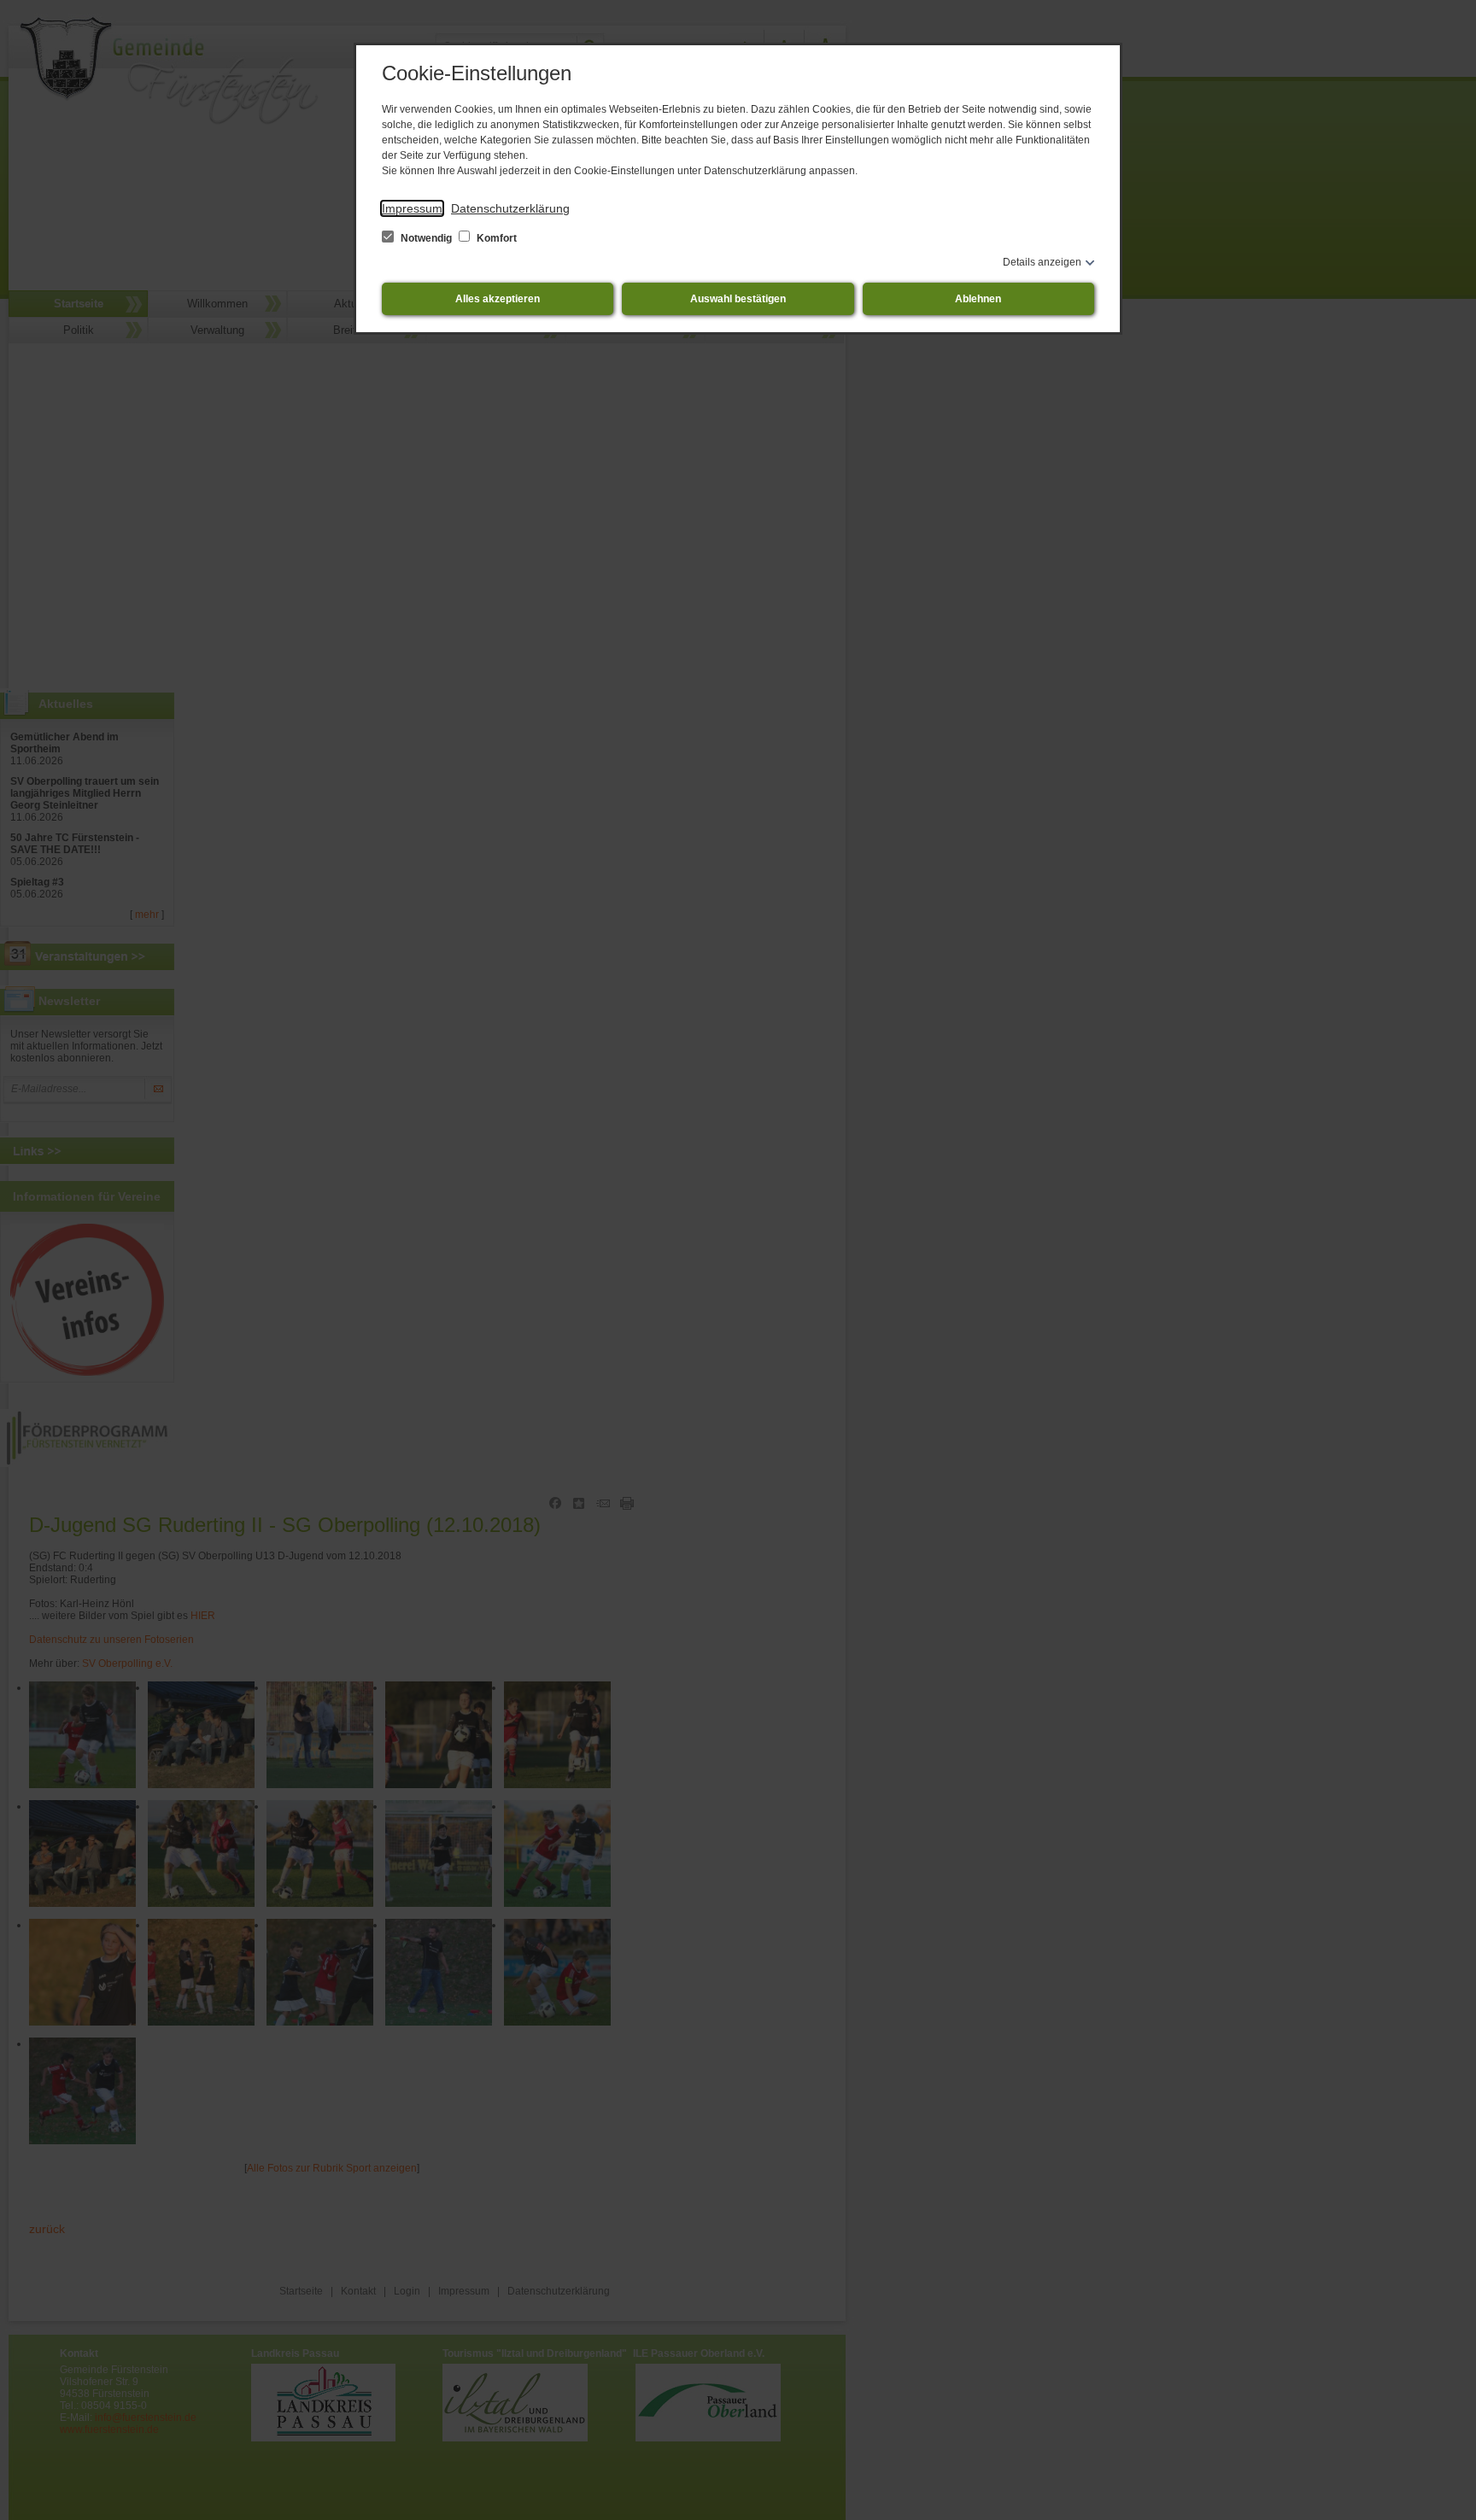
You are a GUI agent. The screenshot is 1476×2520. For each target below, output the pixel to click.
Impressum (412, 208)
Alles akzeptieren (498, 299)
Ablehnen (978, 299)
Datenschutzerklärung (510, 208)
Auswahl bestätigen (738, 299)
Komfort (495, 238)
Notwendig (426, 238)
